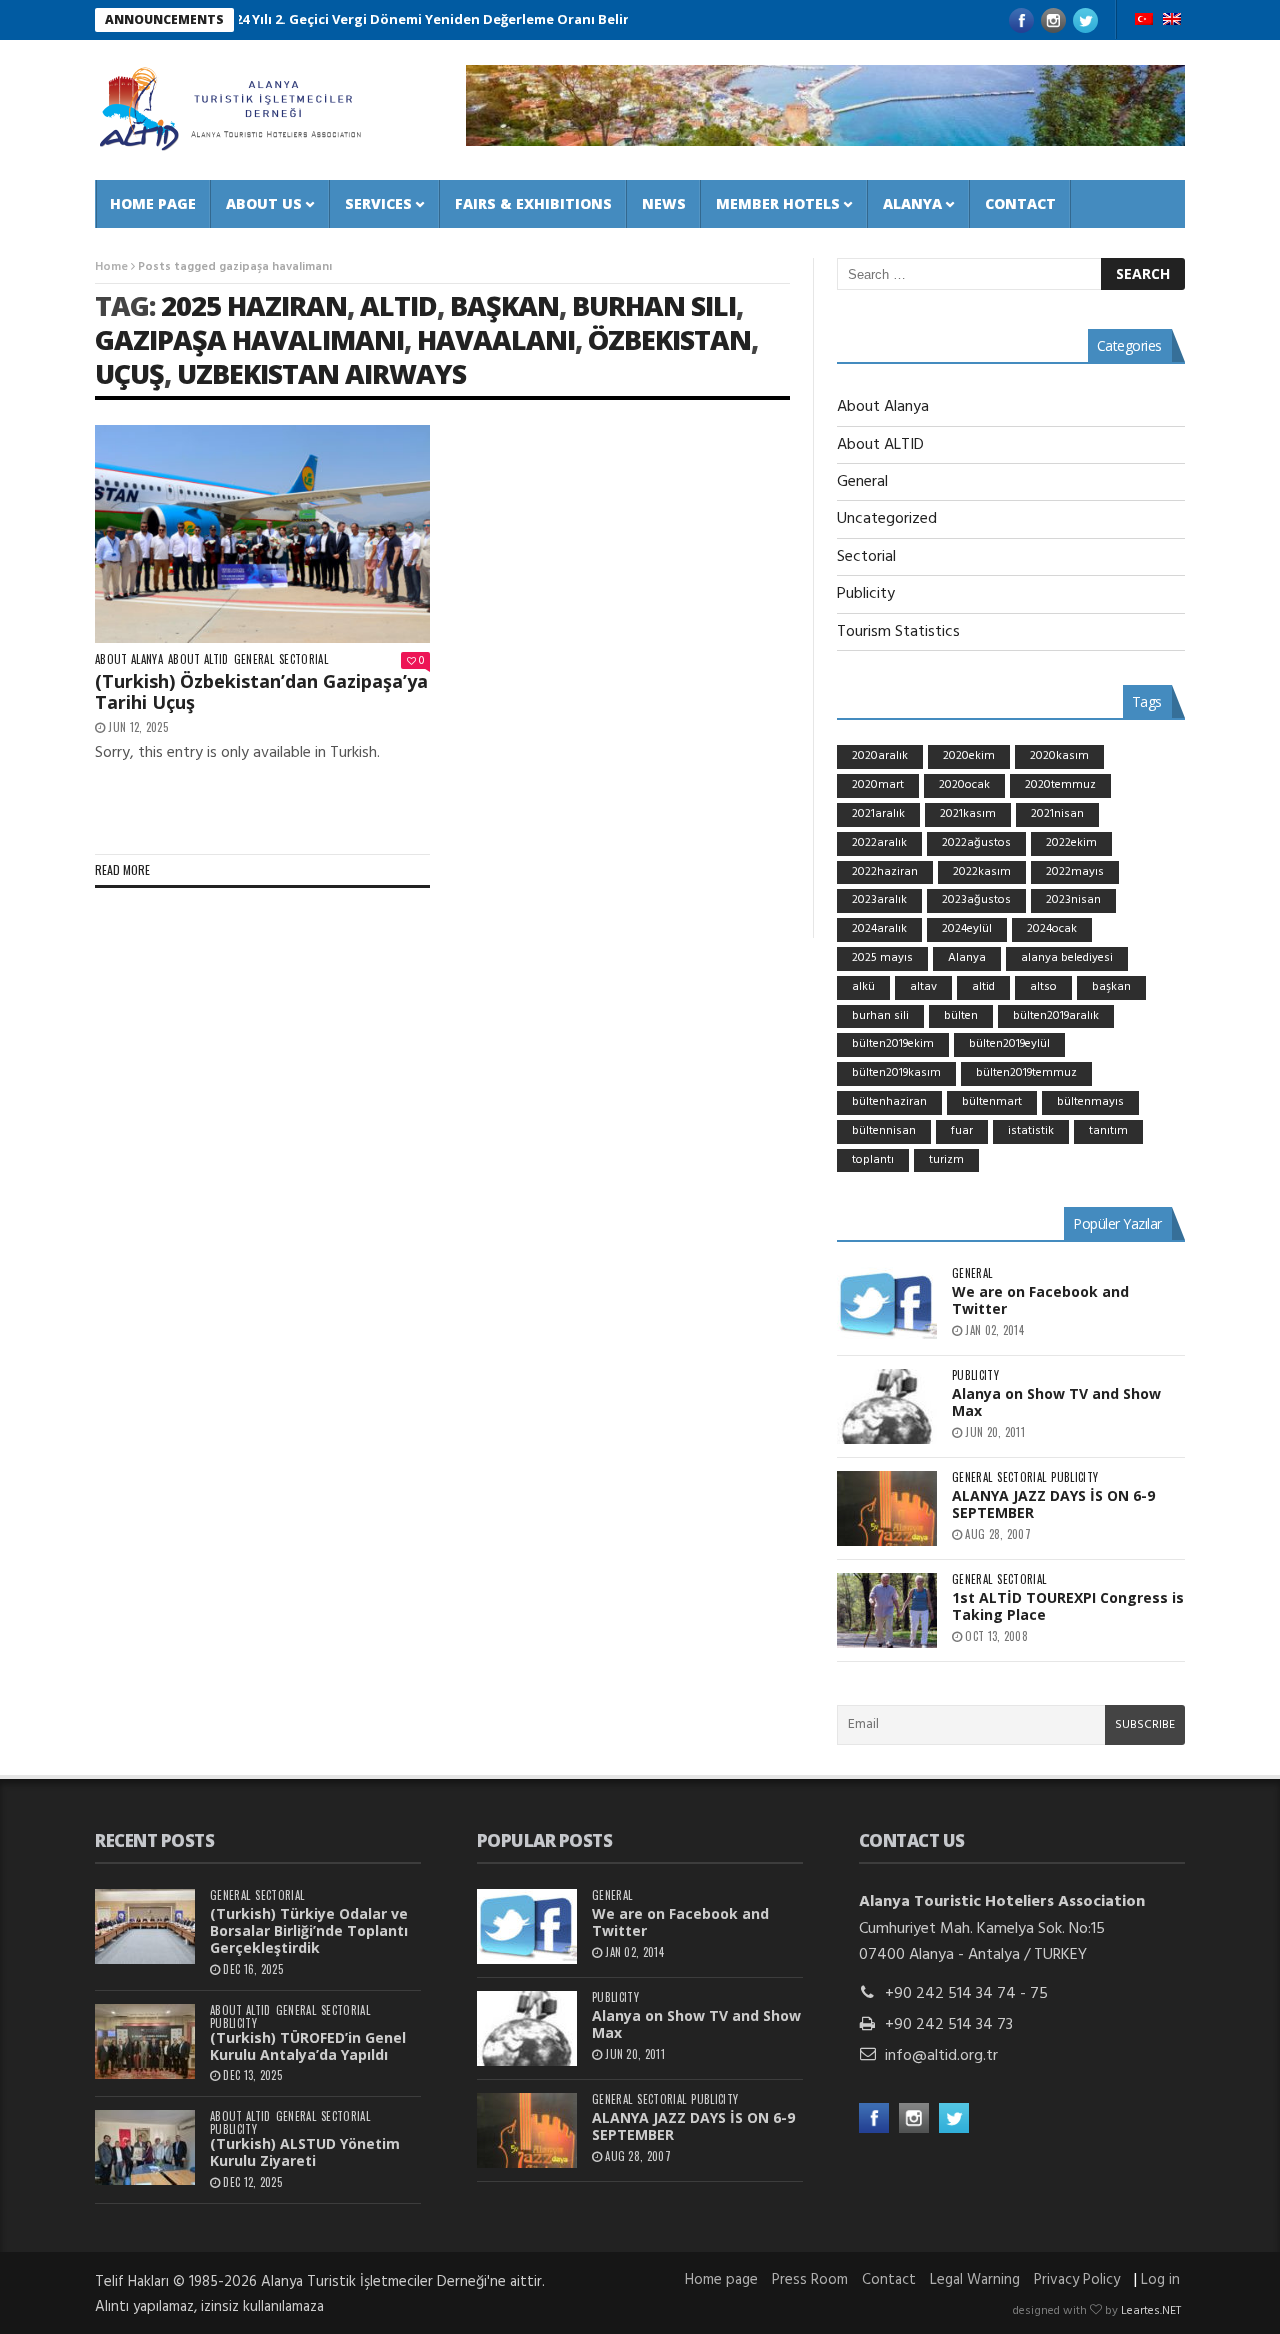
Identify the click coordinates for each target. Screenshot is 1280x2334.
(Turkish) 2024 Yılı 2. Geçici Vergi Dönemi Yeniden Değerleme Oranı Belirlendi (369, 19)
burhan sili (654, 305)
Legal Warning (975, 2280)
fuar (962, 1131)
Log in (1160, 2280)
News (664, 203)
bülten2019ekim (893, 1044)
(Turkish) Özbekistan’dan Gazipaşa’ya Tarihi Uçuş (261, 692)
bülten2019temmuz (1026, 1073)
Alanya (912, 203)
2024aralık (879, 929)
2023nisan (1073, 900)
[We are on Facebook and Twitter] (887, 1304)
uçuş (129, 373)
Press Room (810, 2280)
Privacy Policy (1077, 2280)
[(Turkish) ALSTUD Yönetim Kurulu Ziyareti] (145, 2147)
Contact (1020, 203)
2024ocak (1052, 929)
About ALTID (198, 659)
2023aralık (879, 900)
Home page (153, 203)
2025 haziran (254, 305)
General (254, 659)
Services (378, 203)
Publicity (866, 594)
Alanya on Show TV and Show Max (1056, 1402)
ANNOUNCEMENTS (164, 19)
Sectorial (303, 659)
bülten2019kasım (896, 1073)
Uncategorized (887, 519)
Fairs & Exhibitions (533, 203)
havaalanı (496, 339)
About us (264, 203)
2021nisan (1057, 814)
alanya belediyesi (1067, 958)
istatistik (1031, 1131)
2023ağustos (976, 900)
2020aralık (880, 756)
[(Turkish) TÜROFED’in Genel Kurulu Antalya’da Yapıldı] (145, 2041)
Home (111, 267)
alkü (863, 987)
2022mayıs (1075, 872)
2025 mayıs (882, 958)
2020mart (878, 785)
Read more (122, 869)
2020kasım (1059, 756)
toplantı (873, 1160)
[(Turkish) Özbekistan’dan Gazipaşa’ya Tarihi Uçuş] (262, 534)
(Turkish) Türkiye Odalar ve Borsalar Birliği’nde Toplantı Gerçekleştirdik (309, 1930)
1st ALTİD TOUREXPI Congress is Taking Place (1068, 1606)
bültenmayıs (1090, 1102)
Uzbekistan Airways (321, 373)
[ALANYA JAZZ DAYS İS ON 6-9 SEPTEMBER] (887, 1508)
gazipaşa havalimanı (249, 339)
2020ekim (969, 756)
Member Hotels (778, 203)
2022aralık (879, 843)
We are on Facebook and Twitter (1040, 1300)
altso (1043, 987)
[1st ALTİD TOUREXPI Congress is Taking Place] (887, 1610)
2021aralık (878, 814)
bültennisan (884, 1131)
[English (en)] (1172, 21)
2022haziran (885, 872)
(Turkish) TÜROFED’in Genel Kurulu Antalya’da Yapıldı (308, 2046)
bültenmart (992, 1102)
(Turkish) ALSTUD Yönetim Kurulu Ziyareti (305, 2152)
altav (923, 987)
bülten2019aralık (1056, 1016)
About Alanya (129, 659)
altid (398, 305)
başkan (504, 305)
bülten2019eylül (1009, 1044)
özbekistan (669, 339)
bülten (961, 1016)
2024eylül (967, 929)
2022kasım (982, 872)
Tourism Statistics (898, 632)
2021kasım (968, 814)
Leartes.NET (1151, 2311)
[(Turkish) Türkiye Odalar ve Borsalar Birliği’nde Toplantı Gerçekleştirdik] (145, 1926)
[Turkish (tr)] (1144, 21)
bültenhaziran (889, 1102)
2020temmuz (1060, 785)
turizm (946, 1160)
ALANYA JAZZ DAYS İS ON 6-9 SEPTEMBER (1053, 1504)
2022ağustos (976, 843)
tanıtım (1108, 1131)
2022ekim (1071, 843)
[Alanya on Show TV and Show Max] (887, 1406)
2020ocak (964, 785)
